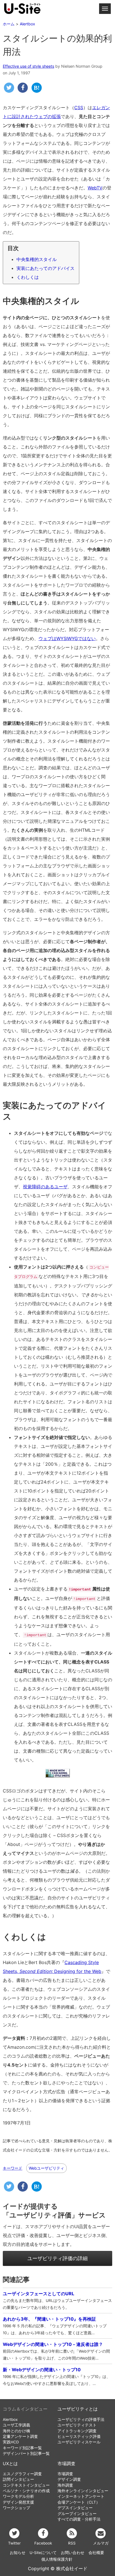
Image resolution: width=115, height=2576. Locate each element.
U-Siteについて (43, 2553)
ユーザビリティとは (78, 2409)
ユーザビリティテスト (77, 2425)
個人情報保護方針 (57, 2559)
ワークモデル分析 (18, 2496)
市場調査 (66, 2464)
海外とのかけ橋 (16, 2431)
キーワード (13, 2168)
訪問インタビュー (18, 2479)
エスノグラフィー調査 (22, 2474)
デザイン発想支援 (18, 2502)
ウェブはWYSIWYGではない (67, 638)
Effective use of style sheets (28, 66)
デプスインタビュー (75, 2508)
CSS (79, 108)
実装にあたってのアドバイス (45, 268)
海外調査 (65, 2485)
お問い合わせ (73, 2553)
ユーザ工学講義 (16, 2425)
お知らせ (18, 2553)
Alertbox (10, 2419)
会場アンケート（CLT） (79, 2502)
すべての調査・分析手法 (79, 2519)
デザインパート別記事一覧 (26, 2453)
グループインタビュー (77, 2514)
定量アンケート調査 (20, 2436)
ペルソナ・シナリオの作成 (26, 2491)
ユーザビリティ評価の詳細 (57, 2258)
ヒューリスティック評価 (79, 2436)
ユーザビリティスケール (79, 2442)
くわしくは (28, 277)
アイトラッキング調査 (77, 2431)
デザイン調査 (69, 2479)
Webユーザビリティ (46, 2168)
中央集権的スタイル (37, 259)
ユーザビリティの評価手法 (81, 2419)
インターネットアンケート (81, 2496)
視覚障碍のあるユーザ (45, 1187)
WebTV (95, 188)
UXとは (10, 2464)
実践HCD (11, 2442)
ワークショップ (16, 2508)
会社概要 (96, 2553)
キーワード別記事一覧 (22, 2448)
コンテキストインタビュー (26, 2485)
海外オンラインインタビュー (83, 2491)
